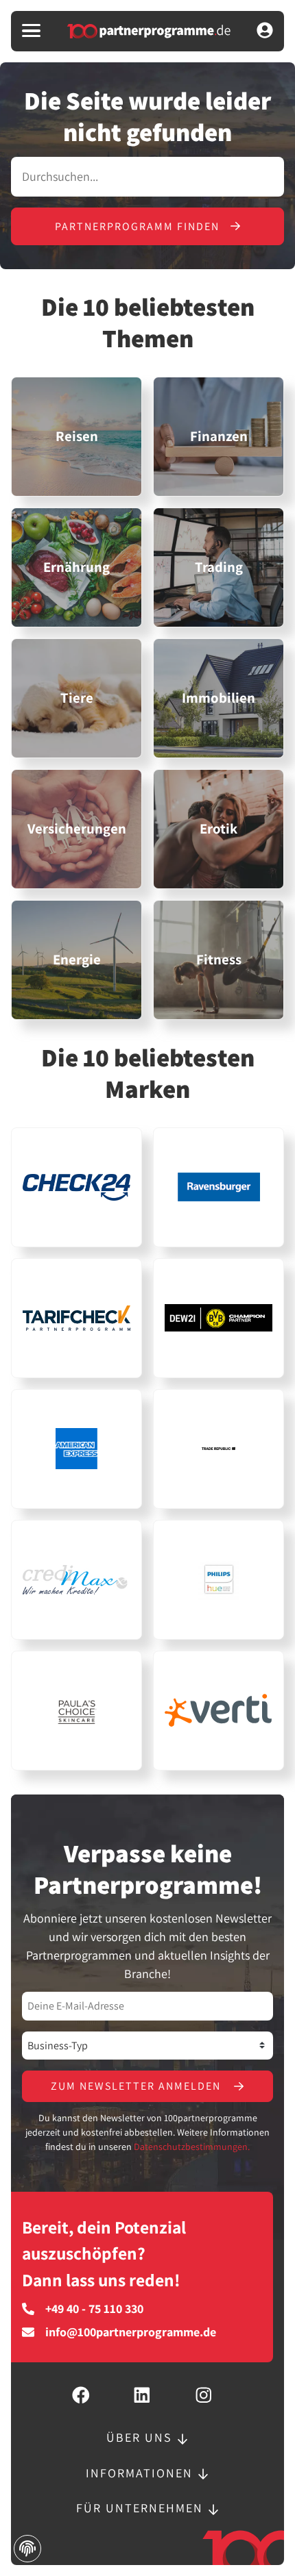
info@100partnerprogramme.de (131, 2332)
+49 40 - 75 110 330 (94, 2309)
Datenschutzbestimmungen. (192, 2147)
